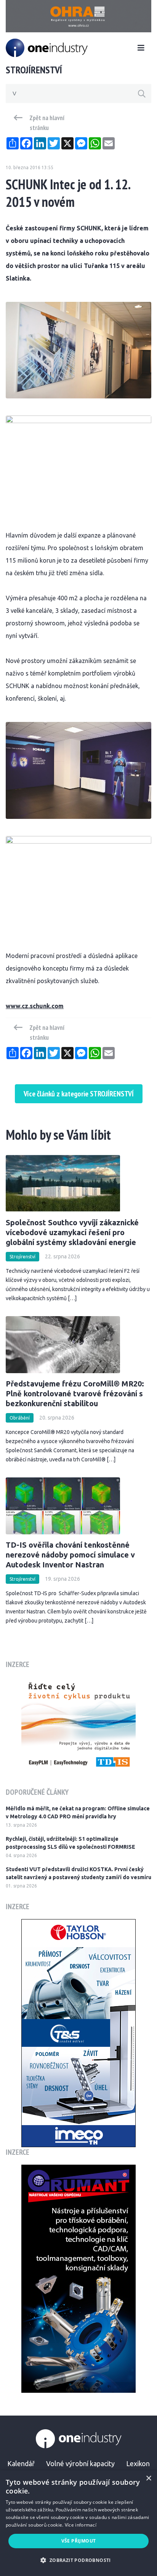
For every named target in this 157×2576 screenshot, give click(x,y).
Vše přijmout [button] (79, 2541)
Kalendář (21, 2463)
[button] (78, 2560)
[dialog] (78, 2523)
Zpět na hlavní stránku (47, 123)
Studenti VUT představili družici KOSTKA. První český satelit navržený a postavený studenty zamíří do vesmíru (78, 1873)
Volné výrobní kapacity (80, 2463)
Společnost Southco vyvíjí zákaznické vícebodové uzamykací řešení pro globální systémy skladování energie (72, 1232)
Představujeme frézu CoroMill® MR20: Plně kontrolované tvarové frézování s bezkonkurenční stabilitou (75, 1393)
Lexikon (138, 2463)
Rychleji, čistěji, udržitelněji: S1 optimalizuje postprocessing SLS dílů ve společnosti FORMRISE (70, 1843)
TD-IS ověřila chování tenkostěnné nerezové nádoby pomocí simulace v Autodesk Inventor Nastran (70, 1555)
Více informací (81, 2525)
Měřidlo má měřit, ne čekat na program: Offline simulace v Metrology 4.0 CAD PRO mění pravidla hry (78, 1812)
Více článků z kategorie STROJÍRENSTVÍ (79, 1094)
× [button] (148, 2478)
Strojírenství (22, 1257)
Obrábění (20, 1418)
